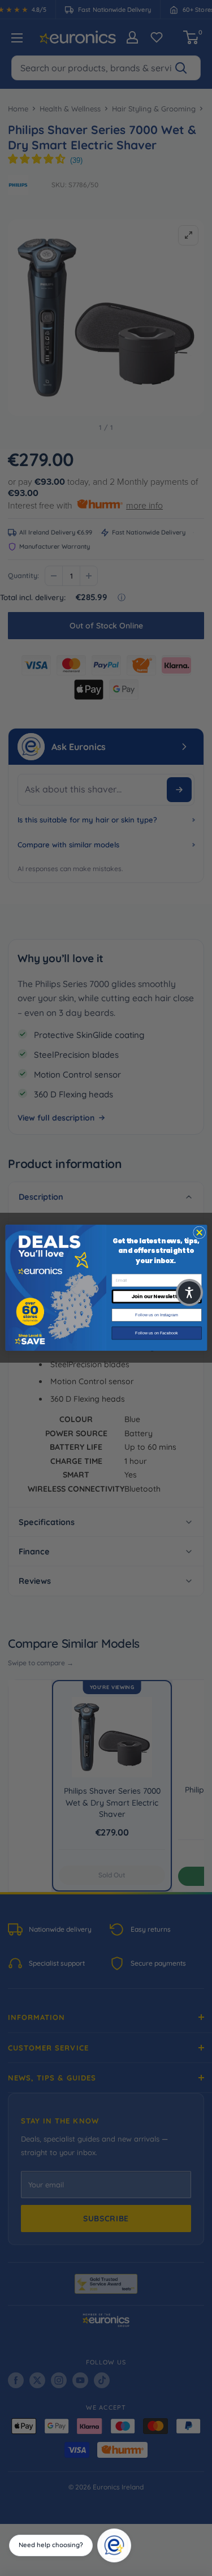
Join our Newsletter (156, 1297)
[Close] (127, 2532)
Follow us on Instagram (156, 1315)
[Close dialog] (199, 1233)
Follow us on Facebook (157, 1333)
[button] (189, 1293)
